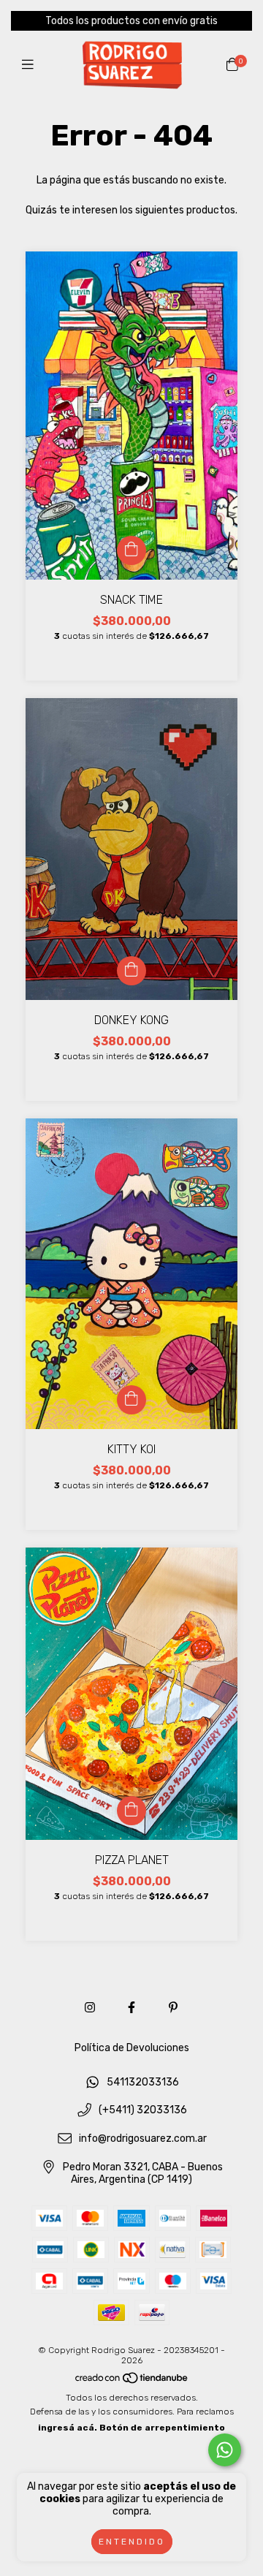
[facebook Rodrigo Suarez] (131, 2008)
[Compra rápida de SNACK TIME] (131, 550)
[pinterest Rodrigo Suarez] (173, 2008)
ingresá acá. (68, 2428)
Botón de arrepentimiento (162, 2428)
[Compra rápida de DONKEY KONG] (131, 971)
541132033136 (143, 2082)
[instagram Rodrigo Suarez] (90, 2008)
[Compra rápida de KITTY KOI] (131, 1400)
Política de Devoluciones (132, 2048)
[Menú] (31, 65)
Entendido (132, 2542)
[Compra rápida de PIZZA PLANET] (131, 1811)
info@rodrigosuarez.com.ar (143, 2139)
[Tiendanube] (132, 2382)
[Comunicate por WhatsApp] (225, 2450)
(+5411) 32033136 (143, 2111)
